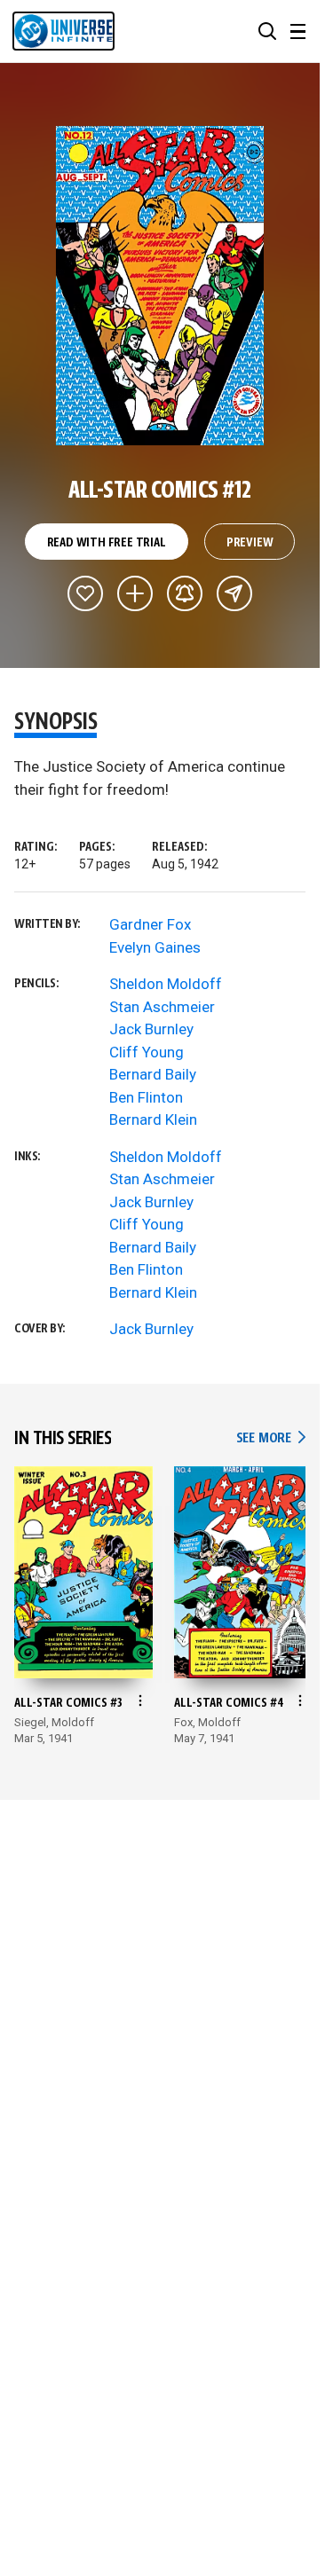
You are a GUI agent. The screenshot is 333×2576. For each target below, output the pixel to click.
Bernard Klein (153, 1119)
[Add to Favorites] (85, 593)
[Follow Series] (185, 593)
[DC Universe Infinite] (63, 31)
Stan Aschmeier (162, 1007)
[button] (267, 31)
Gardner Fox (150, 924)
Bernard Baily (153, 1074)
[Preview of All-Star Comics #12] (160, 286)
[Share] (234, 593)
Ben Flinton (146, 1097)
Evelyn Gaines (155, 947)
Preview (250, 543)
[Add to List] (135, 593)
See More (271, 1438)
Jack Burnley (151, 1029)
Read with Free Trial (107, 543)
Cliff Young (147, 1052)
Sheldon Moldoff (166, 984)
